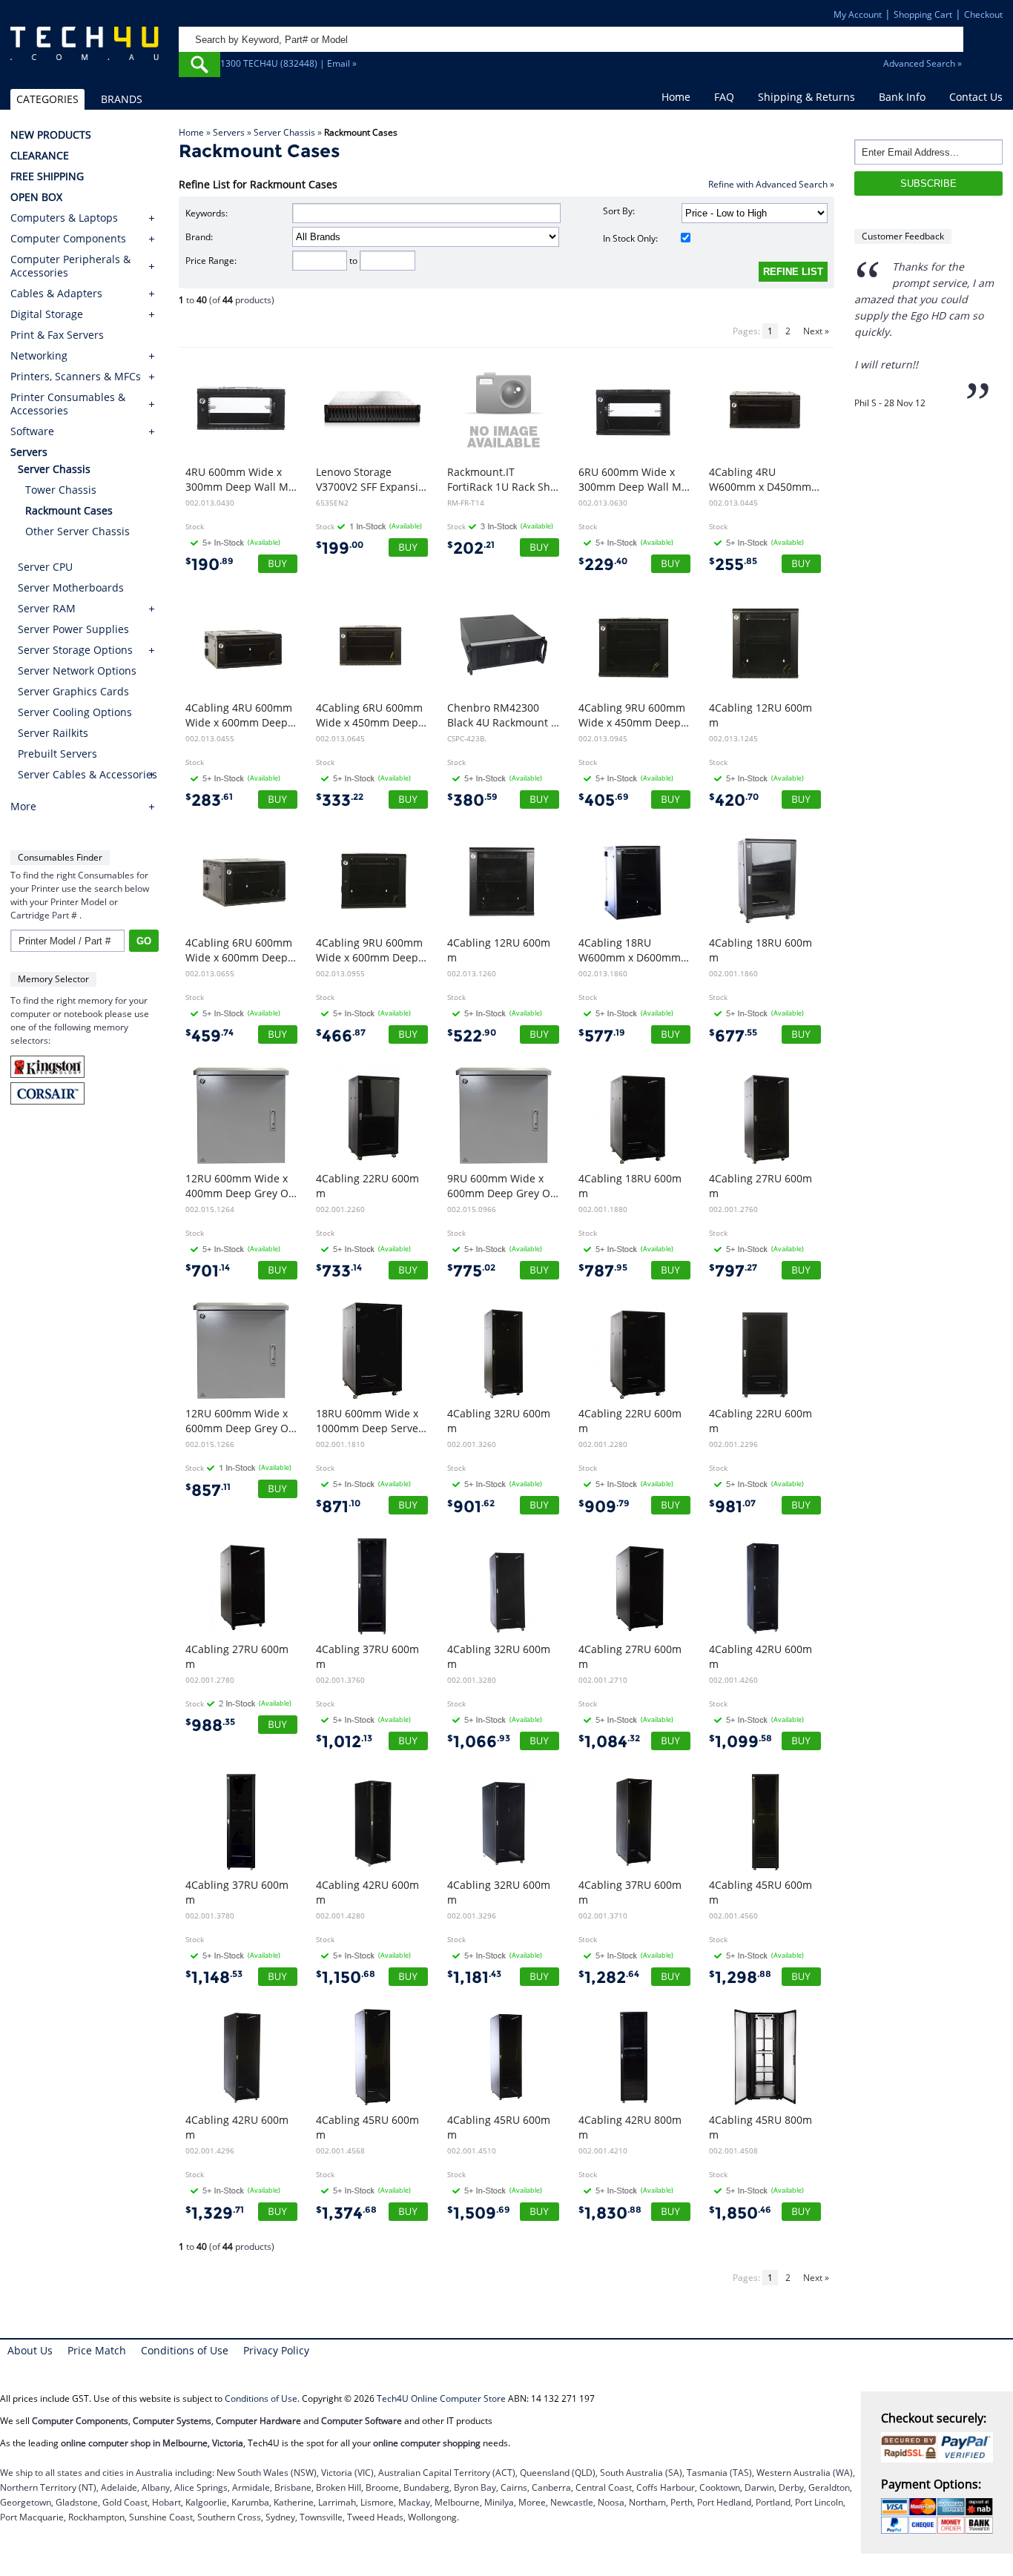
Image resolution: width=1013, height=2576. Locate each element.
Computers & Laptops (64, 218)
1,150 (346, 1977)
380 (472, 800)
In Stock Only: (630, 238)
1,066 (479, 1742)
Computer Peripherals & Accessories (70, 266)
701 (208, 1271)
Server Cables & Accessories (88, 774)
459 (209, 1036)
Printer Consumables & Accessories (68, 404)
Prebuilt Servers (57, 754)
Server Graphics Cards (73, 691)
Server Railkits (53, 733)
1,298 (740, 1977)
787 (603, 1271)
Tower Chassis (61, 490)
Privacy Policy (276, 2350)
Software (32, 431)
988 (210, 1725)
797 (733, 1271)
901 (471, 1507)
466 (341, 1036)
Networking (39, 356)
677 (733, 1036)
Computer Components (68, 239)
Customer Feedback (903, 236)
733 (339, 1271)
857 (208, 1490)
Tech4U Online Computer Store (441, 2398)
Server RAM (47, 608)
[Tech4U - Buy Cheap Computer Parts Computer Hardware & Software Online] (85, 50)
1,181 (474, 1977)
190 (209, 564)
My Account (858, 14)
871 (338, 1507)
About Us (30, 2350)
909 (604, 1507)
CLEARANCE (40, 156)
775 (471, 1271)
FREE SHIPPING (47, 176)
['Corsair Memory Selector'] (47, 1101)
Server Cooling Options (75, 712)
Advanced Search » (923, 63)
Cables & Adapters (56, 294)
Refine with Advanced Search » (771, 184)
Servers (229, 132)
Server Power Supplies (73, 629)
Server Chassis (284, 132)
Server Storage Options (75, 650)
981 (732, 1507)
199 (340, 548)
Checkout (983, 14)
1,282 (609, 1977)
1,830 (610, 2213)
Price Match (97, 2350)
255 (733, 564)
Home (676, 97)
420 (734, 800)
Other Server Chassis (77, 531)
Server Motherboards (71, 587)
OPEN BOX (36, 197)
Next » (816, 331)
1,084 (609, 1742)
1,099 (740, 1742)
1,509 (479, 2213)
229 (603, 564)
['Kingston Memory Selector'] (47, 1075)
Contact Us (976, 97)
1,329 (215, 2213)
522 (472, 1036)
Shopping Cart (923, 14)
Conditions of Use (185, 2350)
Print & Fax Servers (57, 335)
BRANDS (122, 99)
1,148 (214, 1977)
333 (340, 800)
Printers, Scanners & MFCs (76, 377)
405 (604, 800)
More (23, 807)
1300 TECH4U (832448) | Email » (288, 63)
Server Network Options (77, 671)
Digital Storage (47, 314)
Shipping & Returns (806, 97)
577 (602, 1036)
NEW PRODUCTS (51, 135)
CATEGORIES (47, 99)
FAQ (724, 97)
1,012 (344, 1742)
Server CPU (45, 567)
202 (471, 548)
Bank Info (902, 97)
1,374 (346, 2213)
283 (209, 800)
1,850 (740, 2213)
